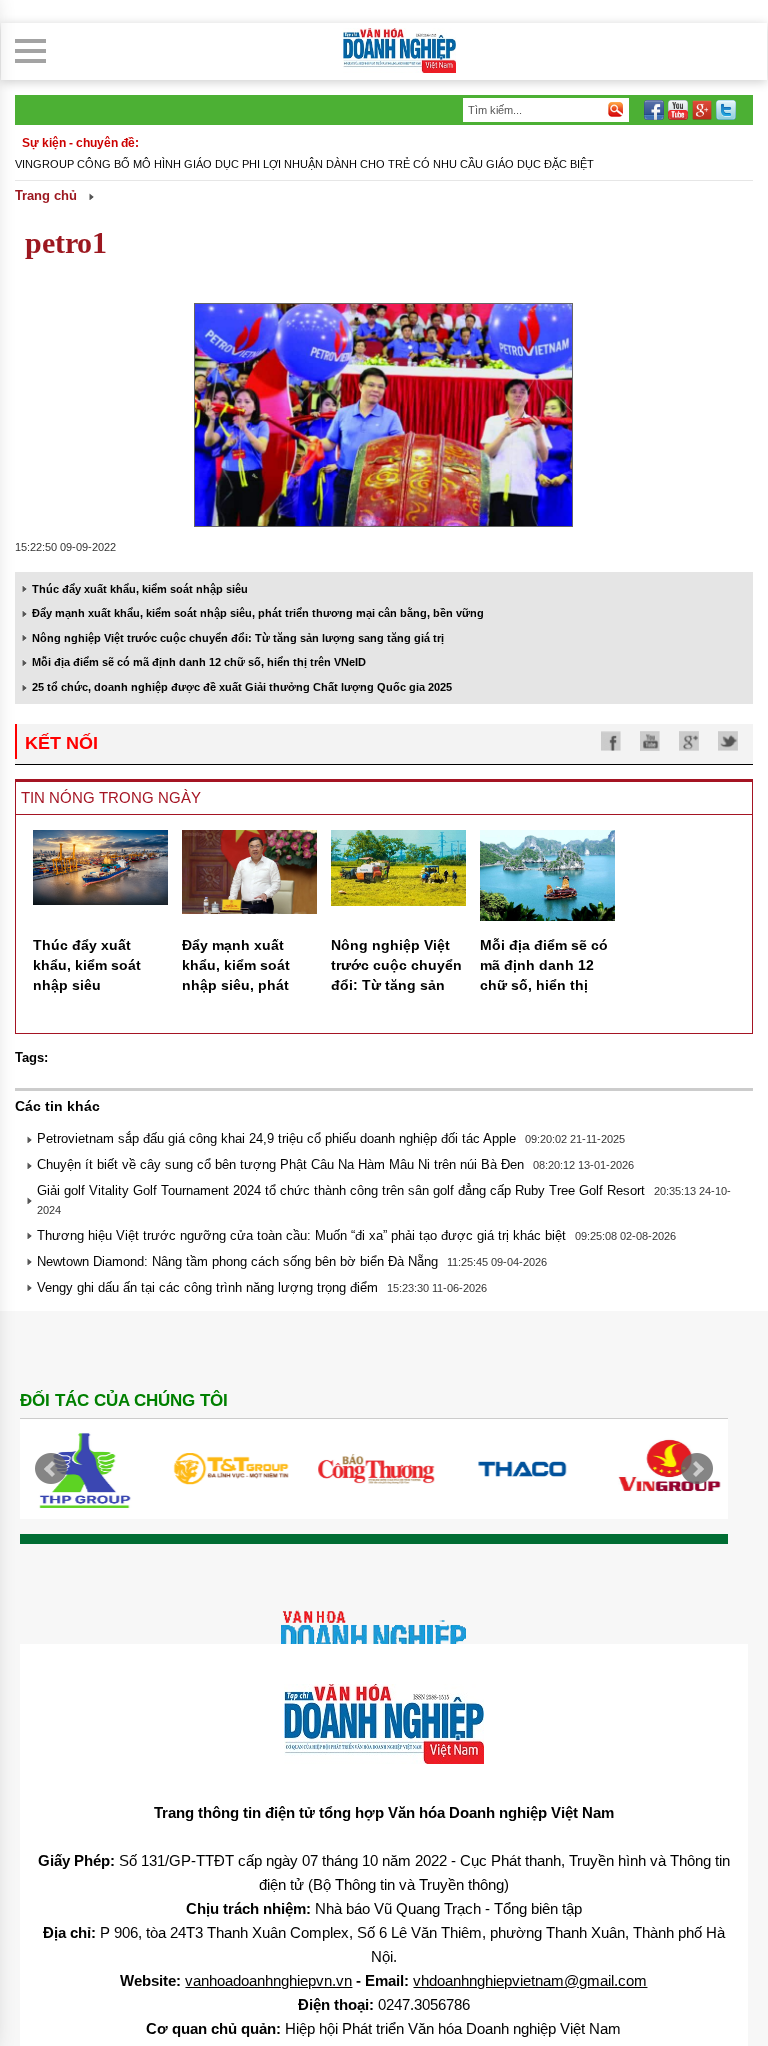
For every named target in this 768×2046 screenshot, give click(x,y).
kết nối (61, 743)
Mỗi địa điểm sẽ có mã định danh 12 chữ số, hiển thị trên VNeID (199, 662)
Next (697, 1469)
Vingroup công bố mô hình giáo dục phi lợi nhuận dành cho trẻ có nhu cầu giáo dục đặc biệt (304, 164)
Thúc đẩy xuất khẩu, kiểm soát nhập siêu (140, 589)
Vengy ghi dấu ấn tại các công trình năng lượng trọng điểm (207, 1287)
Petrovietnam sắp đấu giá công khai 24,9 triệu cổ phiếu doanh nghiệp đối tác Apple (276, 1138)
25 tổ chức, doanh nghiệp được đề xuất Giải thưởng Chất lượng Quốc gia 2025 (242, 687)
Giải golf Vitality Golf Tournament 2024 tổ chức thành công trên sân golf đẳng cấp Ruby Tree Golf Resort (341, 1190)
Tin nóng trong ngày (111, 797)
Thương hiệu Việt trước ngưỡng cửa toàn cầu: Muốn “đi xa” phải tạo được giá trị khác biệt (301, 1235)
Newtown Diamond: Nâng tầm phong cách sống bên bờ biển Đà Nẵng (237, 1261)
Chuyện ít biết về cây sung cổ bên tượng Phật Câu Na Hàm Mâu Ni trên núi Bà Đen (280, 1164)
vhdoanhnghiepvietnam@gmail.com (530, 1980)
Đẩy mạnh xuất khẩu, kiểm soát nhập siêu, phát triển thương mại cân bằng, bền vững (258, 613)
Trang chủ (46, 195)
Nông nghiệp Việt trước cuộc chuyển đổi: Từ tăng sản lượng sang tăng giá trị (238, 638)
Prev (51, 1469)
